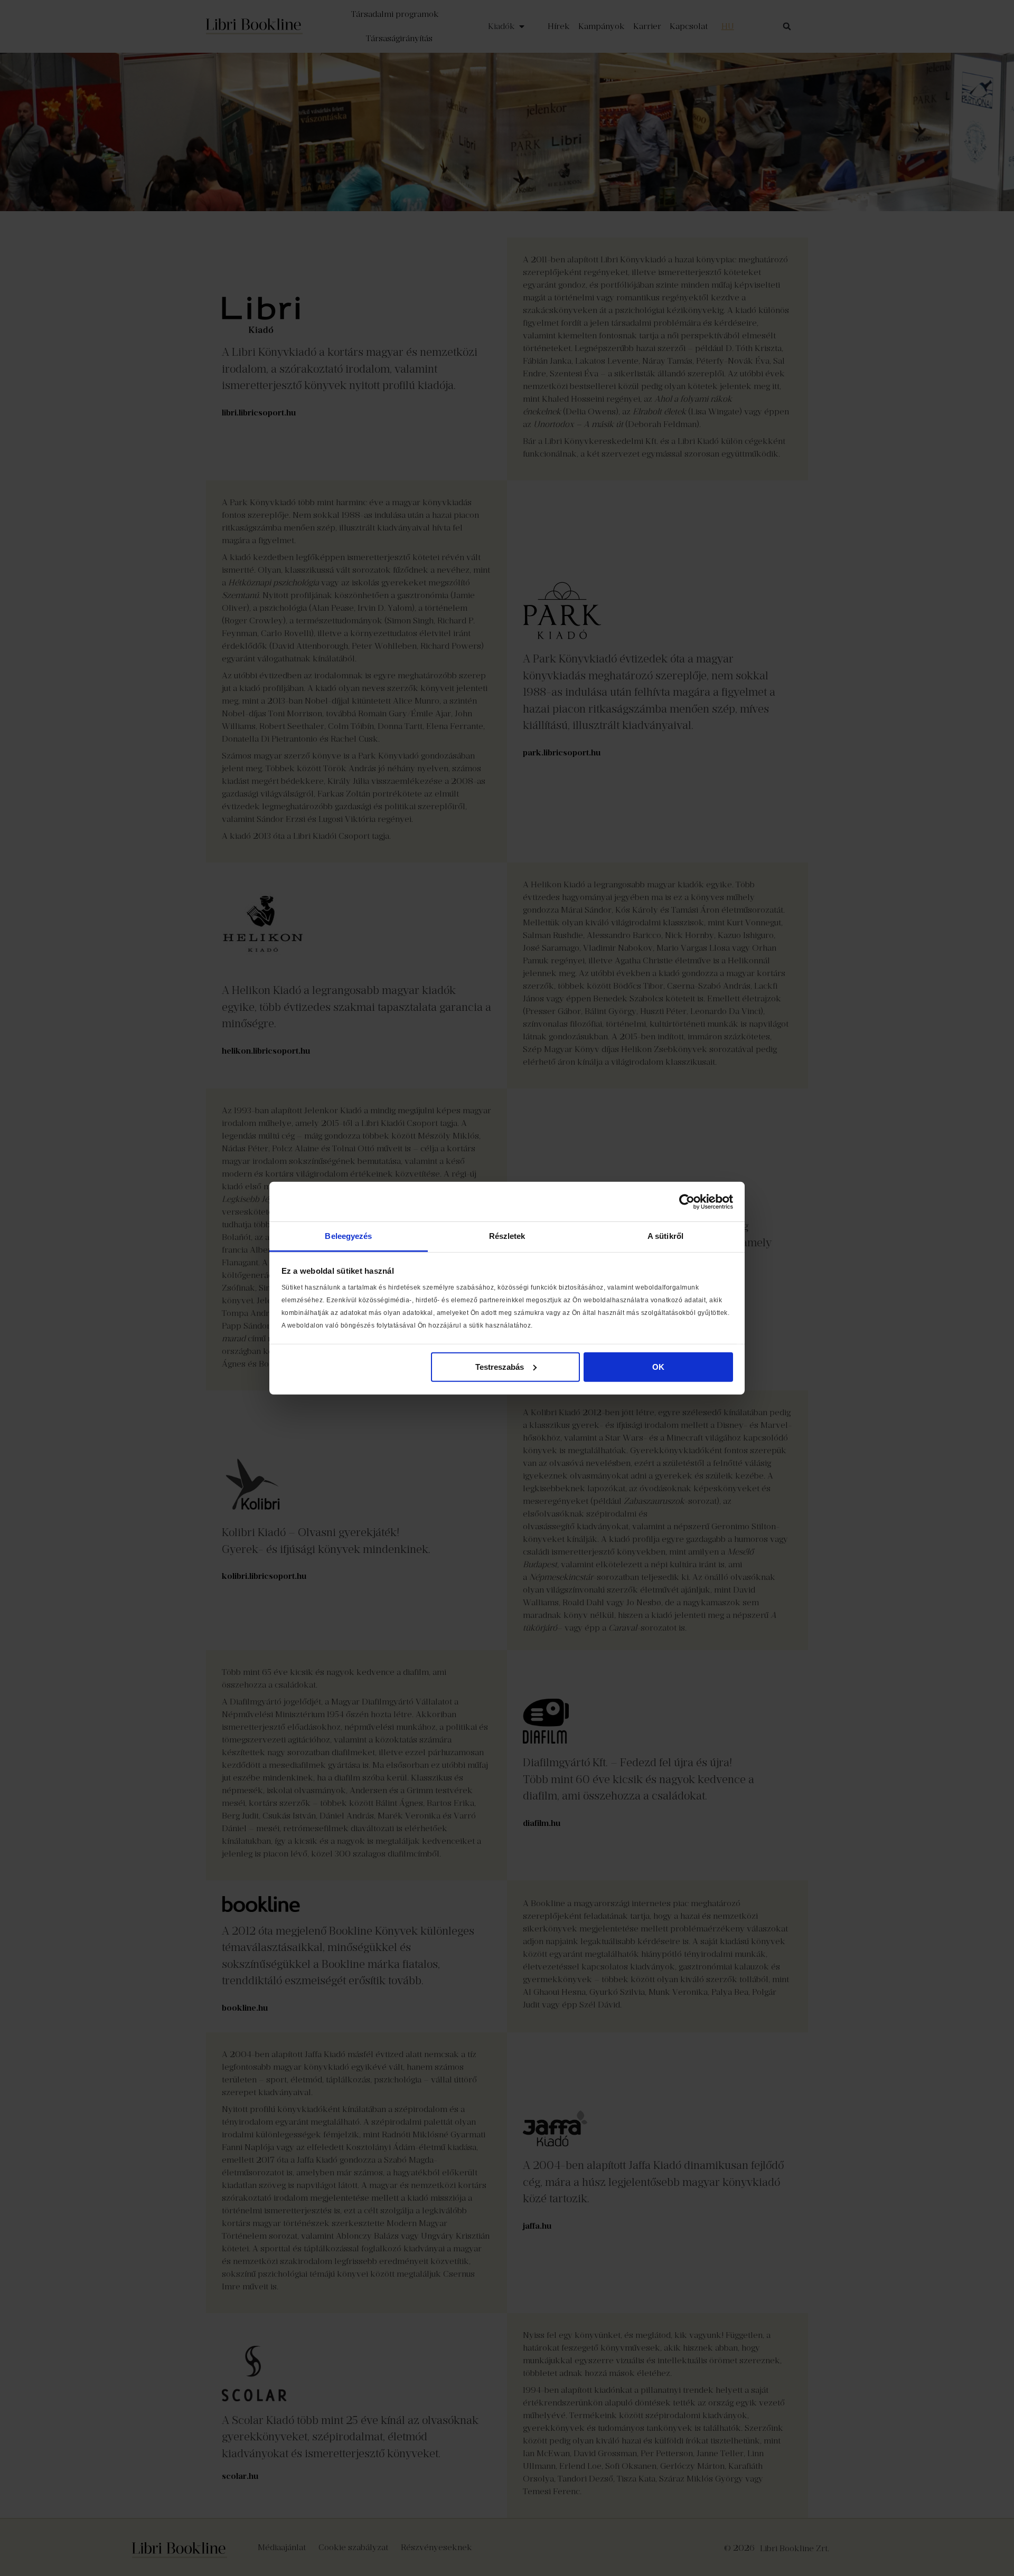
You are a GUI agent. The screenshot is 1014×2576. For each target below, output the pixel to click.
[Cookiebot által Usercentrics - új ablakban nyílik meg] (687, 1201)
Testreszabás (500, 1366)
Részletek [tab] (507, 1236)
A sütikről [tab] (665, 1236)
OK (658, 1366)
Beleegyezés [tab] (348, 1236)
